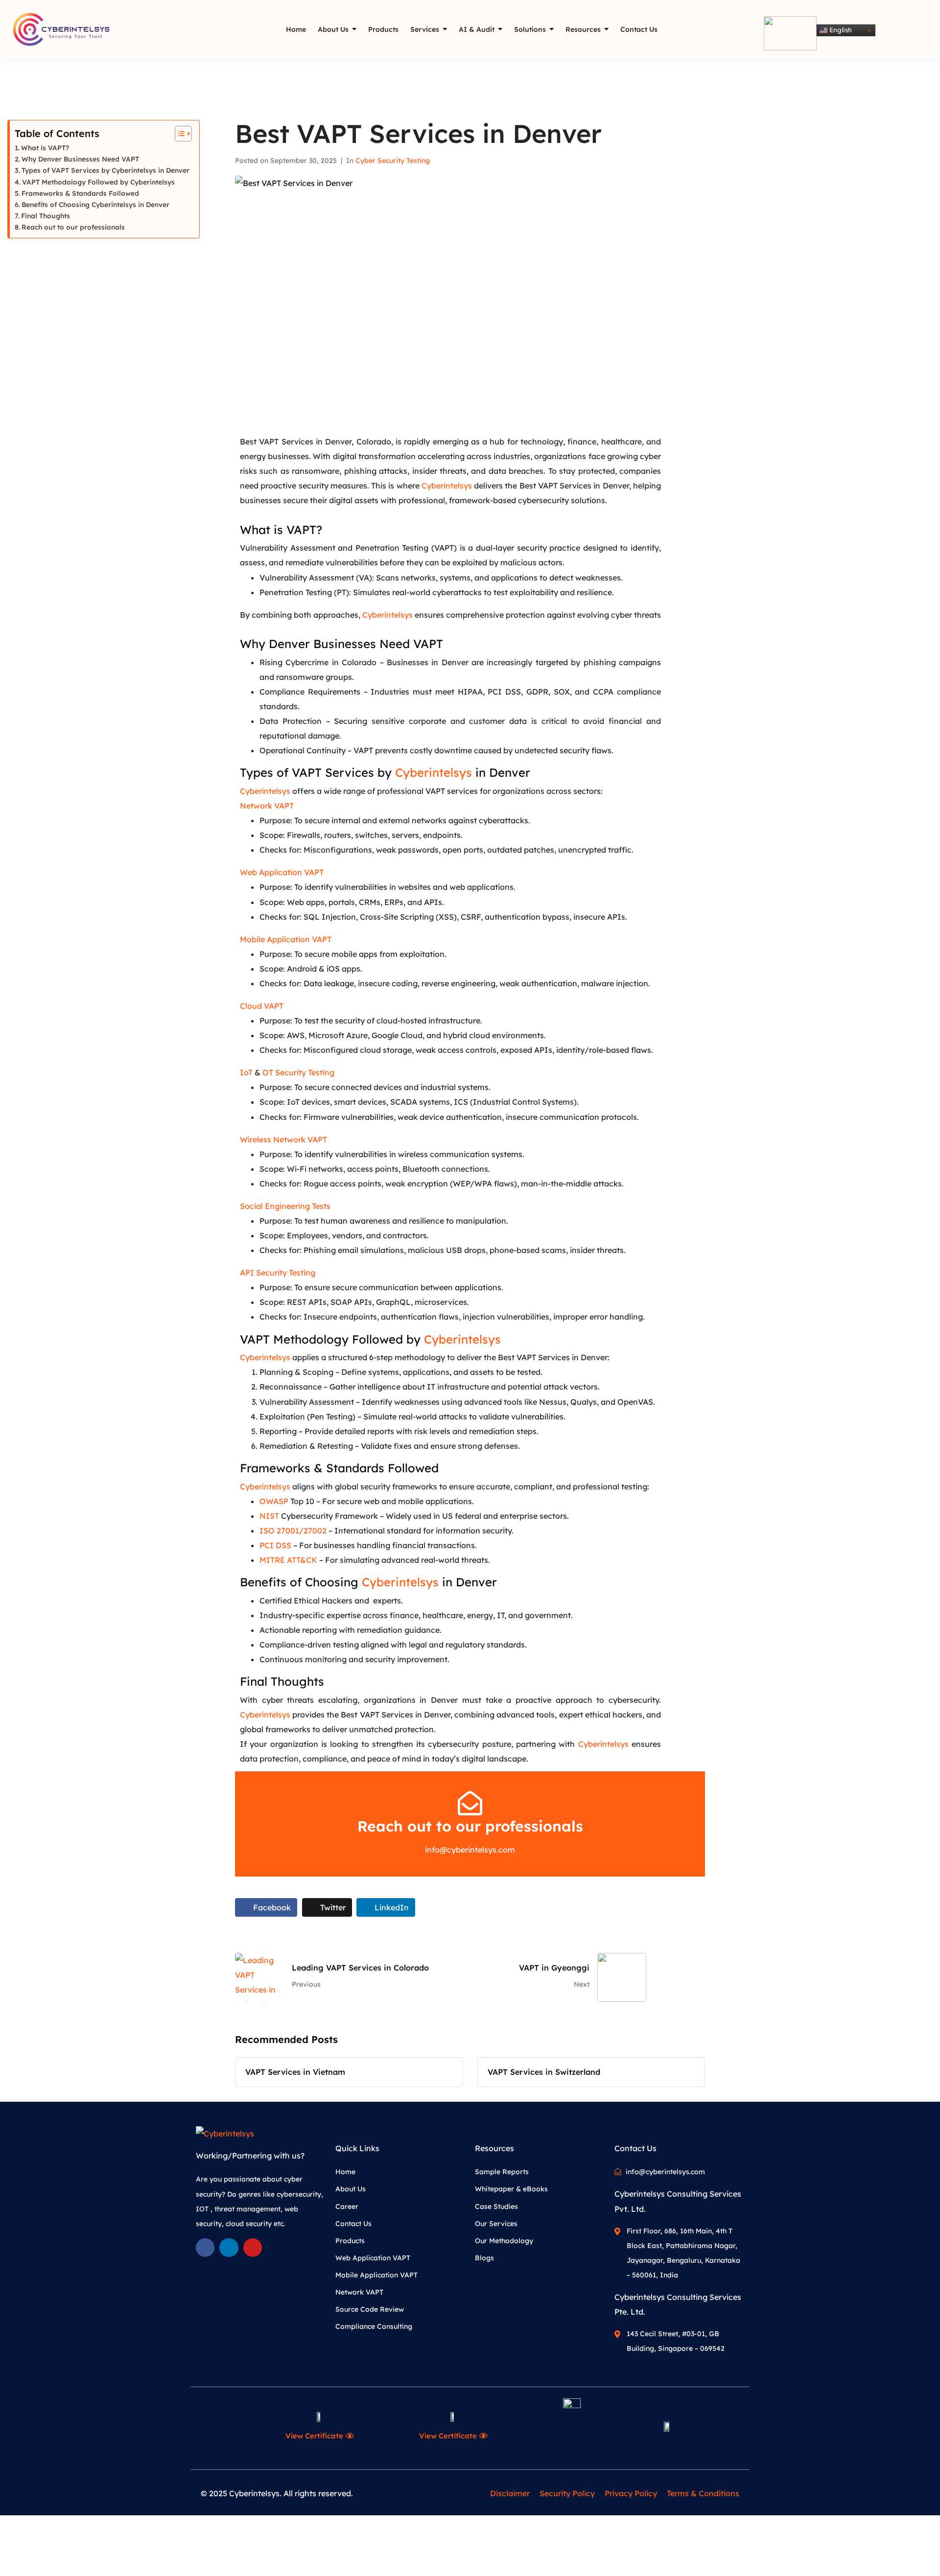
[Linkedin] (229, 2248)
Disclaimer (510, 2493)
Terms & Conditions (703, 2493)
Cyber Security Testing (393, 161)
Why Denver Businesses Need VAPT (80, 159)
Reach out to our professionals (73, 227)
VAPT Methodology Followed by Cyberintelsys (98, 182)
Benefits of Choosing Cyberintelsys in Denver (95, 204)
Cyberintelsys (447, 486)
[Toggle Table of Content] (178, 134)
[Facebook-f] (205, 2248)
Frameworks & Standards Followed (80, 193)
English (840, 30)
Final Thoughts (46, 216)
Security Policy (567, 2493)
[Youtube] (253, 2248)
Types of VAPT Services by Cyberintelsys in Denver (106, 170)
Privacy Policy (631, 2493)
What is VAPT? (45, 148)
